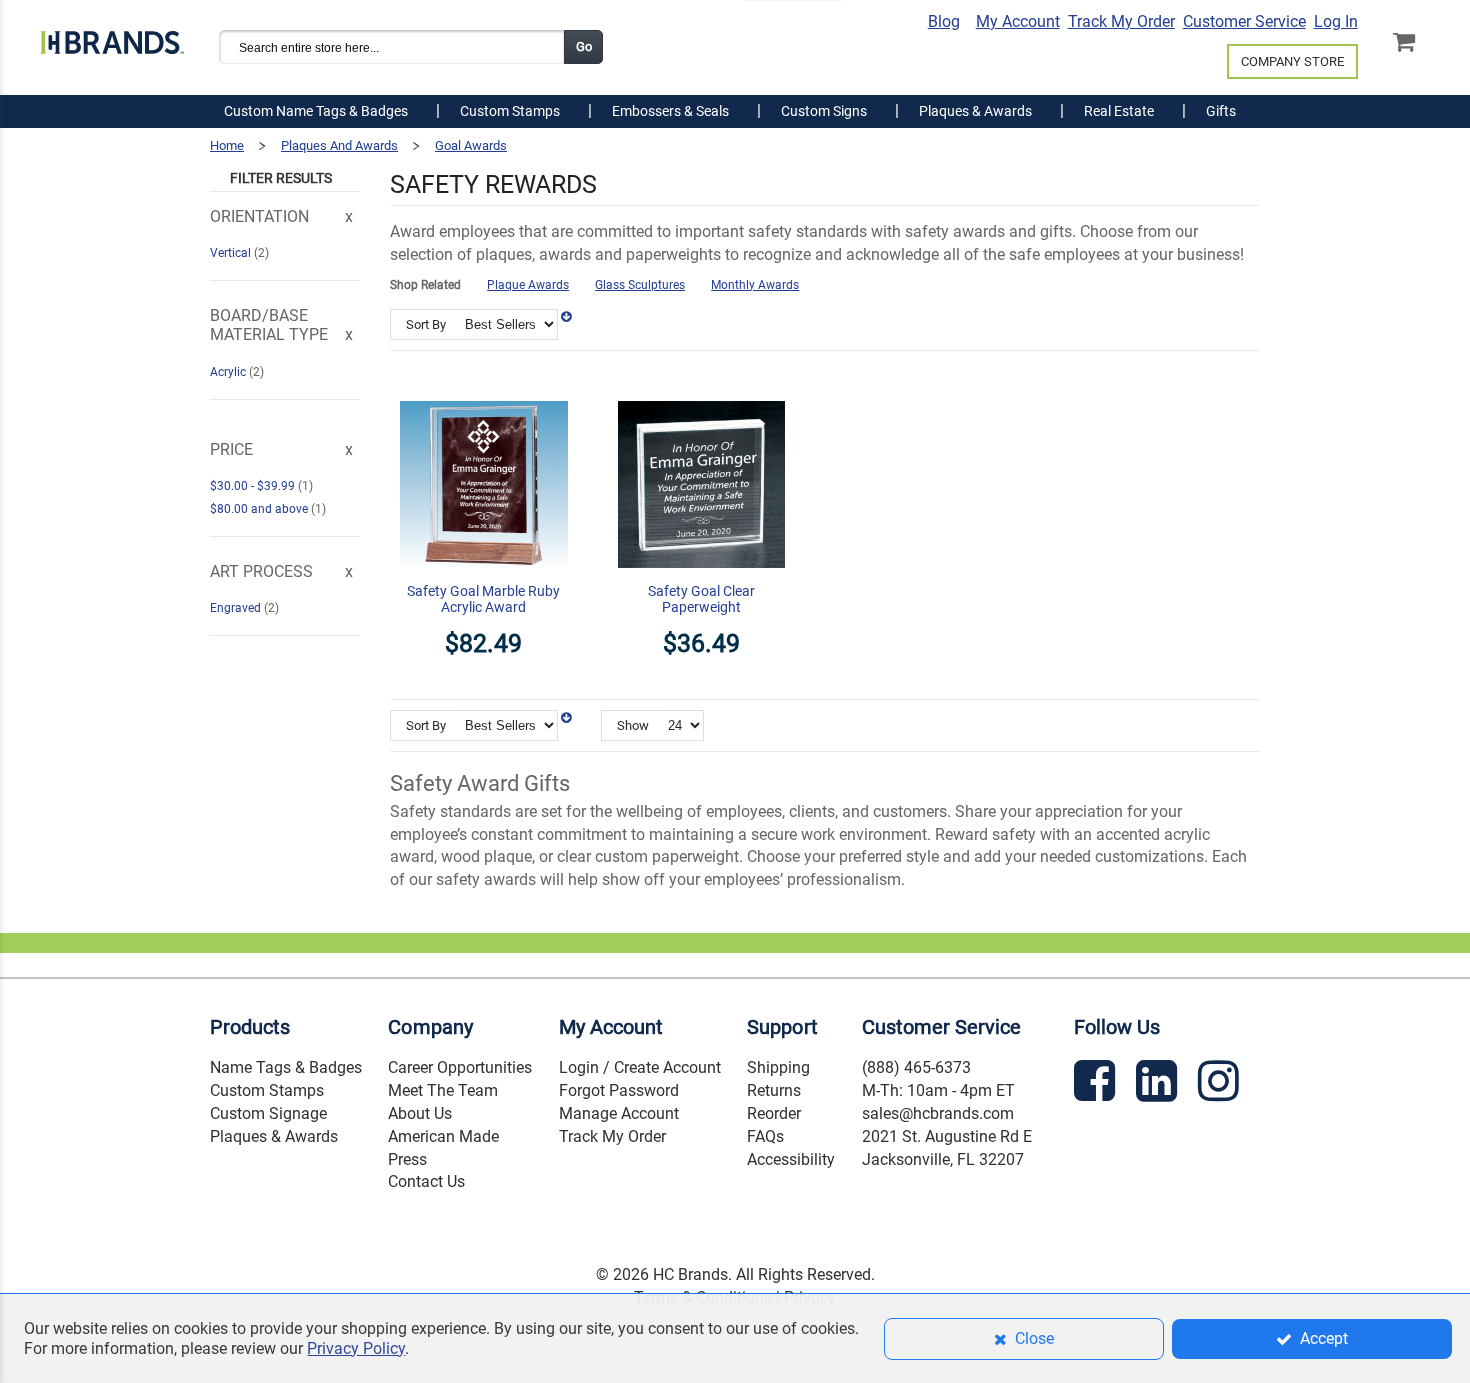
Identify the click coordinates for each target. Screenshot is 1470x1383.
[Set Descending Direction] (566, 317)
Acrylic (229, 372)
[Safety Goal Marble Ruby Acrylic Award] (484, 389)
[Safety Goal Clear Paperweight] (702, 389)
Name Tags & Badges (286, 1067)
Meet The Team (443, 1090)
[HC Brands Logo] (112, 37)
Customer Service (1244, 21)
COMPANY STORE (1292, 61)
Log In (1336, 21)
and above (260, 509)
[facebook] (1097, 1084)
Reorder (774, 1113)
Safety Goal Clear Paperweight (701, 599)
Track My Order (1121, 21)
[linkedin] (1159, 1084)
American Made (443, 1136)
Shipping (778, 1067)
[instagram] (1221, 1084)
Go (584, 46)
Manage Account (619, 1113)
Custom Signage (268, 1113)
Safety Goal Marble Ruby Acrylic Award (483, 599)
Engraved (237, 608)
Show (633, 725)
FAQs (765, 1136)
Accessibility (791, 1159)
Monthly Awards (755, 285)
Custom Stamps (267, 1090)
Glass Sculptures (640, 285)
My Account (1018, 21)
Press (407, 1159)
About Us (420, 1113)
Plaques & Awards (274, 1136)
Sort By (426, 324)
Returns (774, 1090)
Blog (944, 21)
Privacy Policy (356, 1348)
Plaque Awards (528, 285)
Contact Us (426, 1181)
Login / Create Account (640, 1067)
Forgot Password (619, 1090)
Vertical (232, 253)
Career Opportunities (460, 1067)
